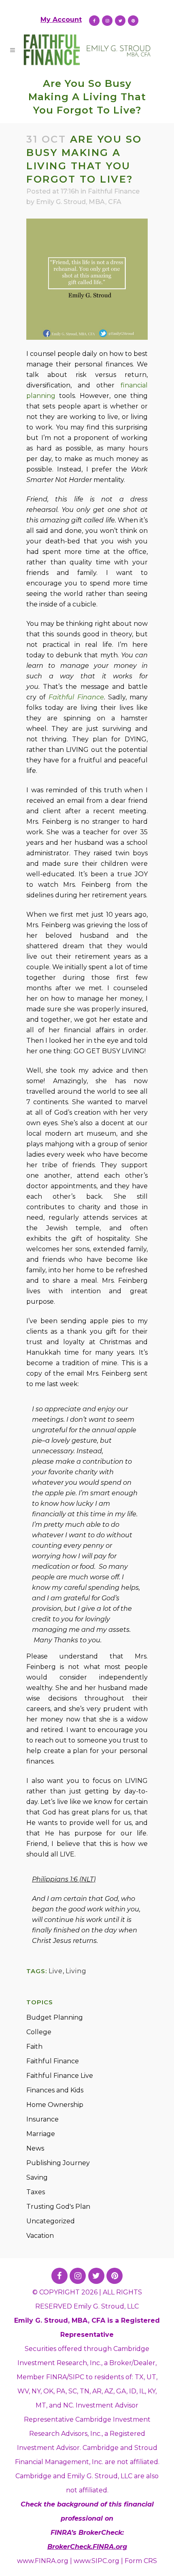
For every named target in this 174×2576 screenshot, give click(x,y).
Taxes (36, 2192)
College (39, 2032)
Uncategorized (51, 2221)
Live (56, 1971)
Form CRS (141, 2561)
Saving (37, 2177)
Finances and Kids (55, 2090)
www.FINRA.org (43, 2561)
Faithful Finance (114, 191)
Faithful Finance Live (60, 2076)
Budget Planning (55, 2017)
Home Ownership (55, 2105)
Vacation (40, 2236)
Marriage (41, 2134)
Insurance (42, 2119)
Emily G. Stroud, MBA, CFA (79, 202)
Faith (34, 2047)
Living (76, 1971)
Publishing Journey (58, 2163)
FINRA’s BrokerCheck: (87, 2533)
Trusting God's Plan (58, 2207)
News (35, 2148)
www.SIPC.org (97, 2561)
